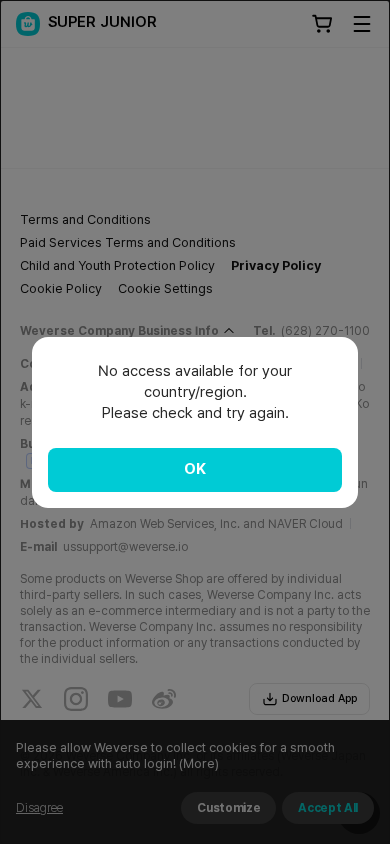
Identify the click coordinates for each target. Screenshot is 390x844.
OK (195, 469)
